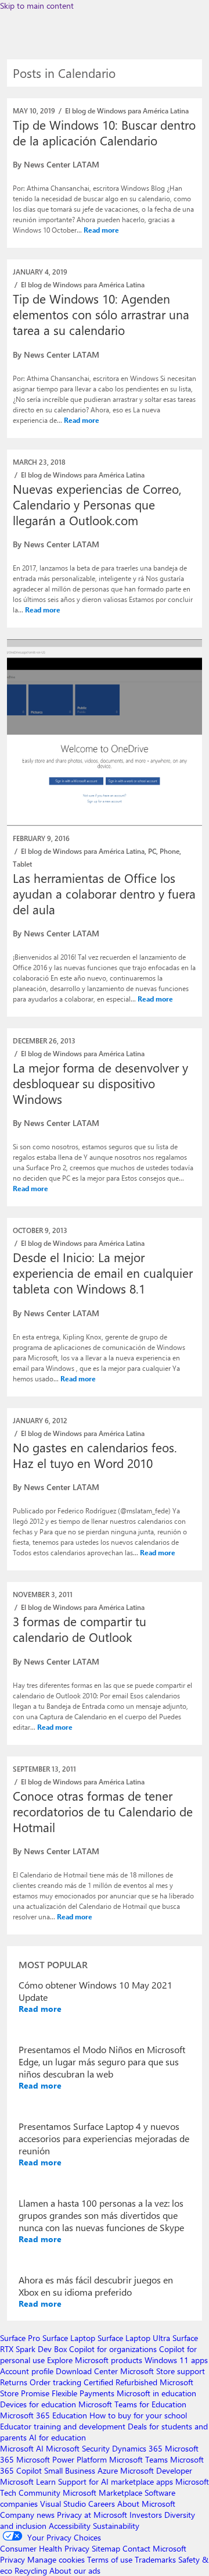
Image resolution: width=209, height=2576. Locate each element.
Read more (101, 230)
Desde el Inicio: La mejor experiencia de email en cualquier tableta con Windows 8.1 (103, 1273)
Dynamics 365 (137, 2448)
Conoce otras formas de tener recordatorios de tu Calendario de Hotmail (103, 1811)
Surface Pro (20, 2338)
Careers (102, 2504)
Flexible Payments (83, 2393)
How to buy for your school (138, 2415)
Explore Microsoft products (95, 2360)
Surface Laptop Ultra (134, 2338)
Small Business (70, 2470)
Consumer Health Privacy (45, 2548)
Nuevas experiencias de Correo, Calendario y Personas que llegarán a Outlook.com (97, 504)
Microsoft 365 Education (44, 2415)
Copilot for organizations (113, 2349)
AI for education (57, 2437)
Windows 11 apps (176, 2360)
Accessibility (70, 2526)
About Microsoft (146, 2504)
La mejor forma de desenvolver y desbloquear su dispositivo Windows (100, 1083)
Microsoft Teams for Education (132, 2404)
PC (152, 851)
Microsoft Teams (138, 2459)
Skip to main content (37, 6)
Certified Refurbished (120, 2382)
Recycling (31, 2570)
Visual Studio (63, 2504)
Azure (108, 2470)
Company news (27, 2515)
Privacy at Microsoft (92, 2515)
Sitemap (106, 2548)
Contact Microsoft (154, 2548)
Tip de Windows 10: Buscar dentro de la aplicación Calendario (104, 132)
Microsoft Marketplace (102, 2493)
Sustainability (116, 2526)
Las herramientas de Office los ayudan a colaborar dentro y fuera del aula (104, 893)
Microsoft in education (156, 2393)
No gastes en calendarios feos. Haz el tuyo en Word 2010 (95, 1455)
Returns (14, 2382)
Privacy (14, 2559)
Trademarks (155, 2559)
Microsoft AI (22, 2448)
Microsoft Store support (163, 2371)
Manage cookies (56, 2559)
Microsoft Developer (156, 2470)
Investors (146, 2515)
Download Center (87, 2371)
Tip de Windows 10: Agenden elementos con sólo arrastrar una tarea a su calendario (101, 314)
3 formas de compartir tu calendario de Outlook (80, 1629)
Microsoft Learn (28, 2481)
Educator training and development (63, 2426)
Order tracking (55, 2382)
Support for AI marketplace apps (116, 2481)
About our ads (75, 2570)
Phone (170, 851)
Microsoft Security (78, 2448)
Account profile (27, 2371)
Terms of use (110, 2559)
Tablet (22, 864)
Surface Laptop (69, 2338)
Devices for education (38, 2404)
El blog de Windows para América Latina (127, 111)
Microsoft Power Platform (62, 2459)
